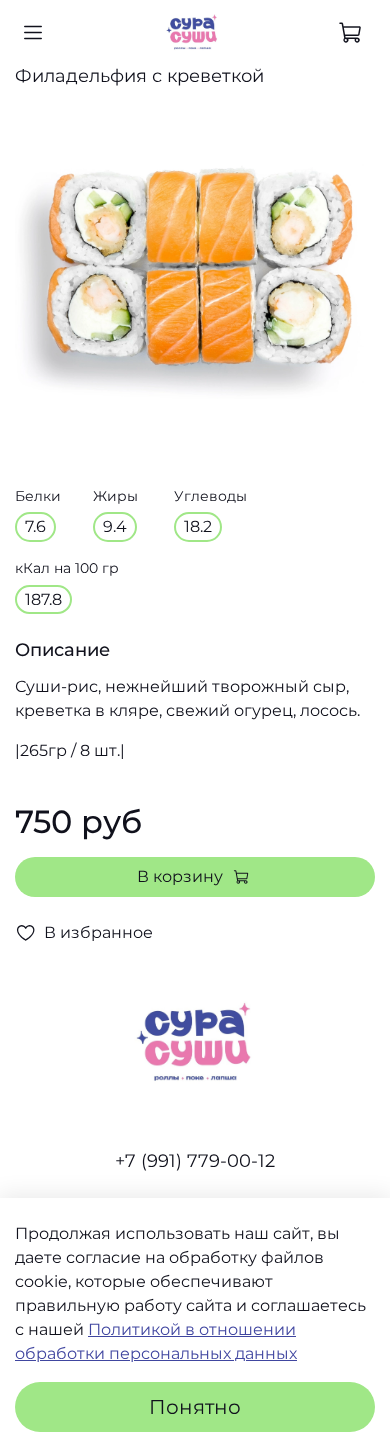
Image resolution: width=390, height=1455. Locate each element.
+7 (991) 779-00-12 (195, 1161)
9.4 (115, 526)
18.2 (198, 526)
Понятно (195, 1407)
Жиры (115, 496)
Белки (38, 496)
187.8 (43, 599)
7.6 (35, 526)
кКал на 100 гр (67, 568)
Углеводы (210, 496)
